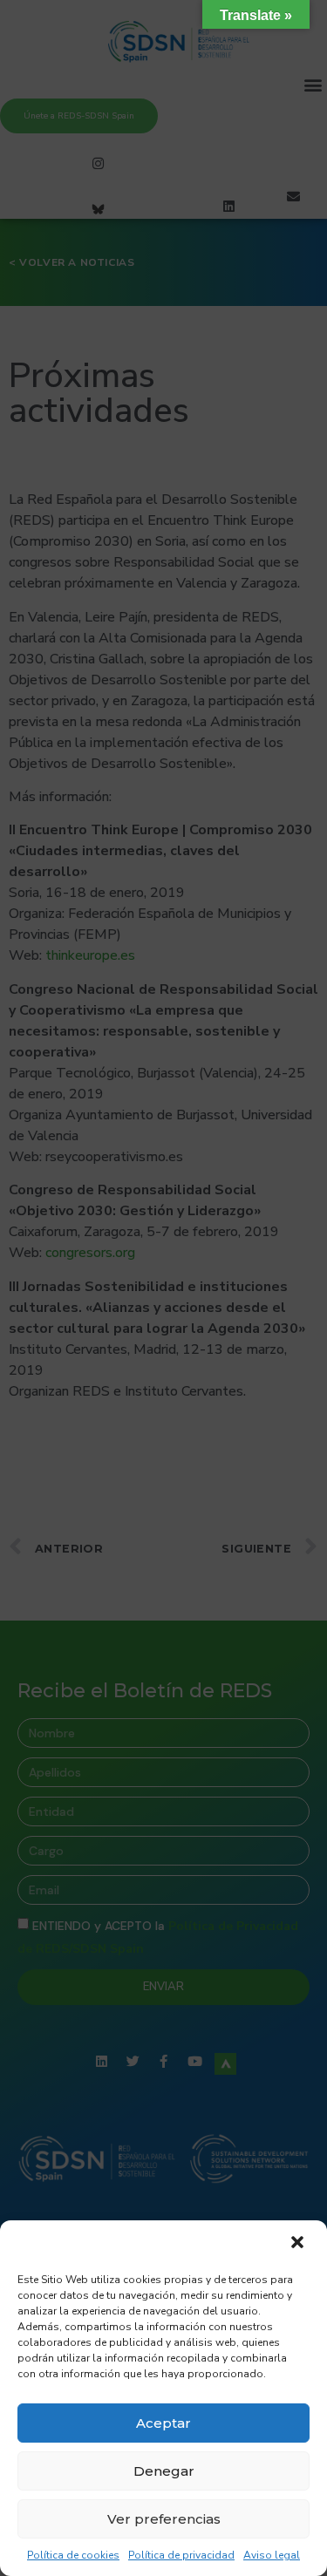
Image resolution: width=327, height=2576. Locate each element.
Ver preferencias (164, 2519)
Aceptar (163, 2423)
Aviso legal (272, 2555)
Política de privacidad (181, 2555)
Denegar (164, 2471)
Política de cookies (73, 2555)
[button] (299, 2244)
